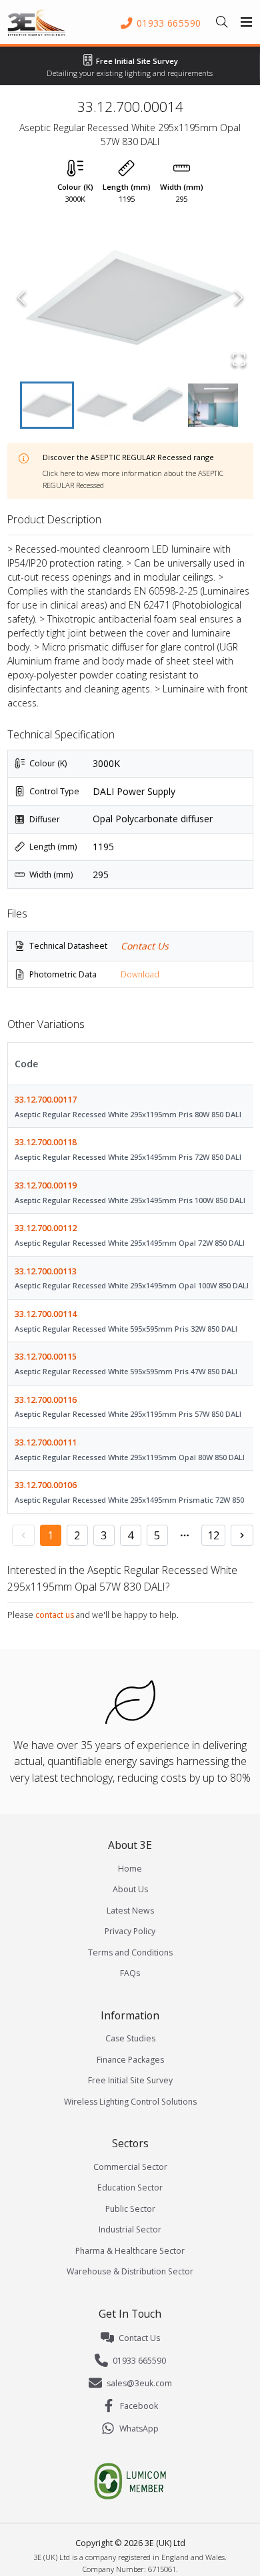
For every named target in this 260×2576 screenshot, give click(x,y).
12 (213, 1535)
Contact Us (145, 946)
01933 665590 (139, 2361)
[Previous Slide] (22, 298)
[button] (130, 298)
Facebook (139, 2406)
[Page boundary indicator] (185, 1535)
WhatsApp (139, 2429)
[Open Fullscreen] (239, 360)
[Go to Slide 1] (47, 405)
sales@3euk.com (139, 2383)
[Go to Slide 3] (158, 405)
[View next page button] (242, 1535)
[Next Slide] (239, 298)
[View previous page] (23, 1535)
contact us (55, 1615)
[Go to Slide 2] (102, 405)
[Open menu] (247, 22)
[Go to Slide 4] (213, 405)
